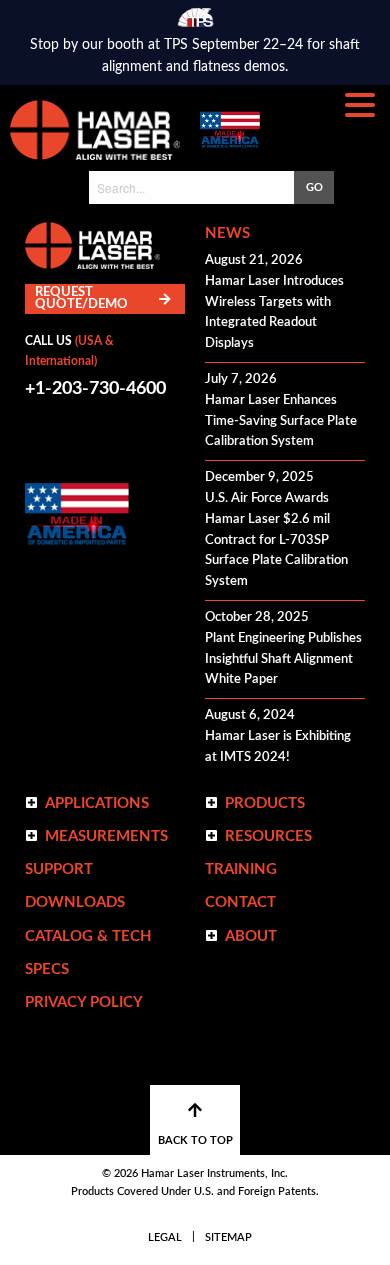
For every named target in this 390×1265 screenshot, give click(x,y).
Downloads (75, 902)
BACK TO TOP (195, 1140)
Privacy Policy (84, 1002)
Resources (268, 836)
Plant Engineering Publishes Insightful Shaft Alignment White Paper (283, 659)
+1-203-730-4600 (95, 389)
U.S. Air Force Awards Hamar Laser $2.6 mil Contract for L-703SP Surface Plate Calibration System (276, 540)
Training (241, 869)
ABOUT (251, 936)
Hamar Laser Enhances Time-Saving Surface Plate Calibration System (281, 421)
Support (59, 869)
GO (314, 187)
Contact (240, 902)
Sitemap (228, 1237)
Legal (165, 1237)
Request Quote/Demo (81, 298)
